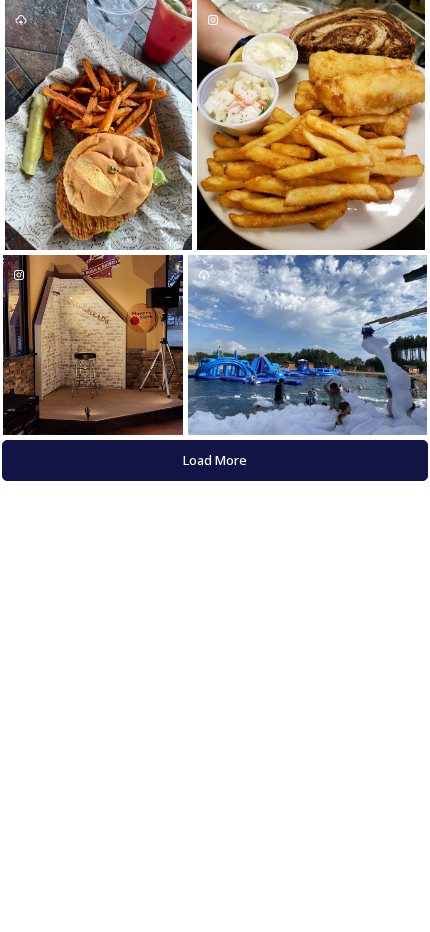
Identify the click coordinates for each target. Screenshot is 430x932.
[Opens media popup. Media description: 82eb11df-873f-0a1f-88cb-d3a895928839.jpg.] (307, 345)
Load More (215, 460)
